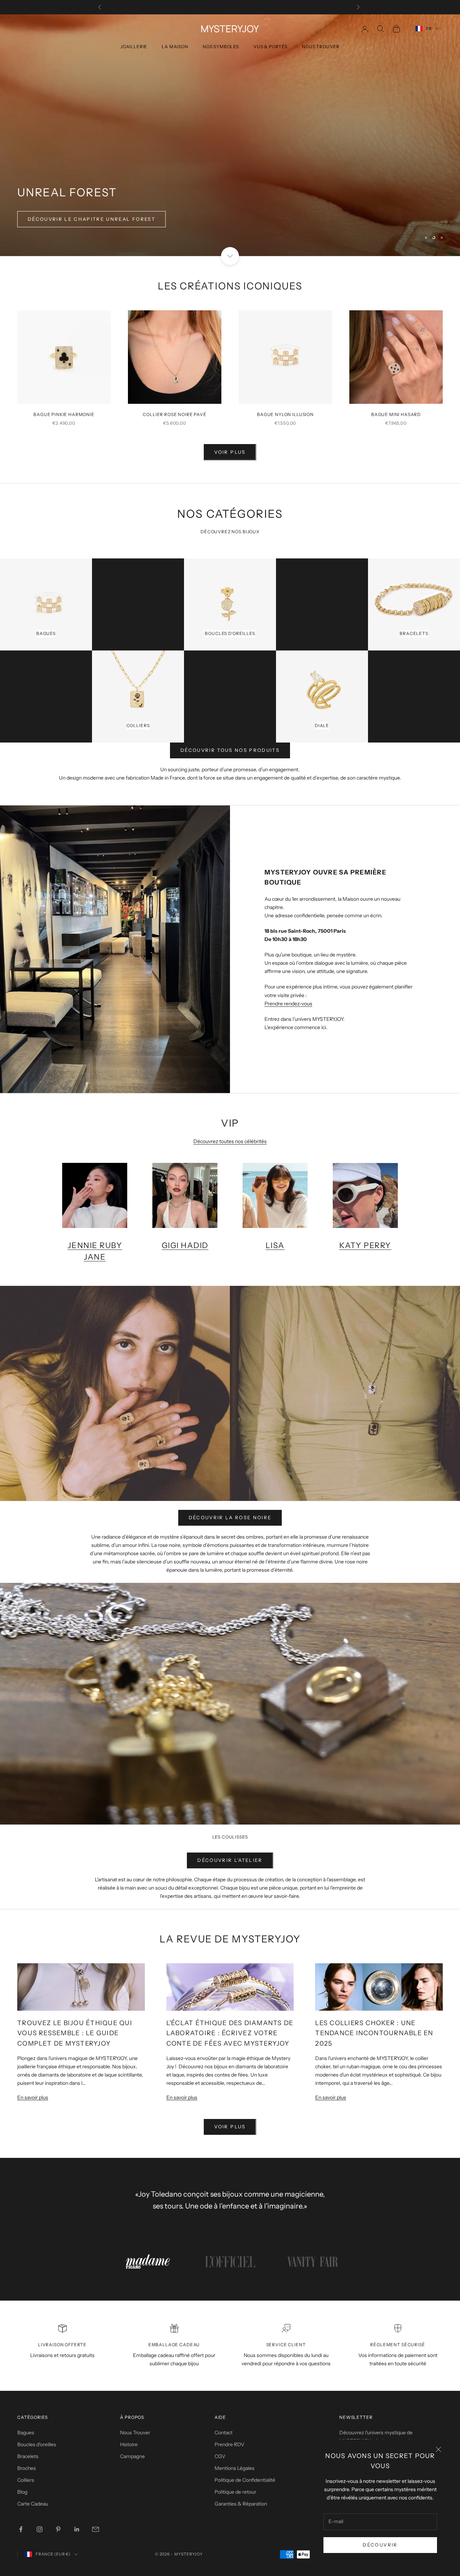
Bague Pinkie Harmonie (64, 414)
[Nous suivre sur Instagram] (40, 2529)
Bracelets (28, 2456)
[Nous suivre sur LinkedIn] (77, 2529)
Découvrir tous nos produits (230, 750)
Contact (224, 2433)
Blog (22, 2492)
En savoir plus (33, 2097)
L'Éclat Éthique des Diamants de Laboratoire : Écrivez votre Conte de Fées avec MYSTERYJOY (230, 2033)
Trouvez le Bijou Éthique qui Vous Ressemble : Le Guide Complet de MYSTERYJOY (75, 2033)
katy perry (365, 1245)
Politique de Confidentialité (245, 2480)
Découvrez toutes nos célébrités (230, 1141)
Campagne (132, 2456)
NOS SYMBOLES (221, 47)
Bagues (26, 2433)
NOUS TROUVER (321, 47)
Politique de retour (235, 2492)
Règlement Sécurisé (397, 2345)
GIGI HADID (185, 1245)
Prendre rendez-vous (288, 1004)
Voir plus (230, 452)
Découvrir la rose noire (230, 1517)
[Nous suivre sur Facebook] (21, 2529)
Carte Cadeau (33, 2504)
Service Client (286, 2345)
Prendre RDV (229, 2444)
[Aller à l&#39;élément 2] (230, 2262)
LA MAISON (175, 47)
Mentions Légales (234, 2468)
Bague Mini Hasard (396, 414)
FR (429, 29)
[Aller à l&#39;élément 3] (313, 2262)
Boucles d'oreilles (37, 2444)
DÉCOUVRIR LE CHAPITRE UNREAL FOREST (91, 219)
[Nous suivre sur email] (96, 2529)
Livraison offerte (62, 2345)
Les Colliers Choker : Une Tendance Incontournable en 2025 (374, 2033)
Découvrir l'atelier (230, 1860)
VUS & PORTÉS (270, 47)
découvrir (380, 2545)
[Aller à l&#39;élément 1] (147, 2262)
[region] (230, 135)
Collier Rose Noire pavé (174, 414)
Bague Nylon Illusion (285, 414)
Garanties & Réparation (241, 2504)
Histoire (129, 2444)
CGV (220, 2456)
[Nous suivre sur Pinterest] (58, 2529)
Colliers (26, 2480)
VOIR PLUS (230, 2127)
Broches (27, 2468)
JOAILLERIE (134, 47)
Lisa (275, 1245)
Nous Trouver (135, 2433)
